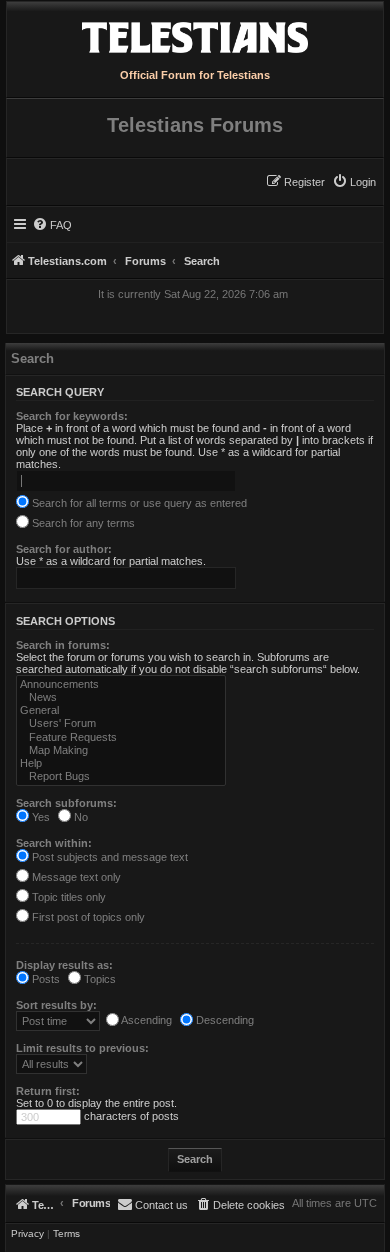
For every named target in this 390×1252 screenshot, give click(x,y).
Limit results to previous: (82, 1048)
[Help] (121, 763)
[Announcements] (121, 684)
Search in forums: (63, 645)
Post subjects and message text (108, 857)
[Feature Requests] (121, 737)
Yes (39, 817)
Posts (44, 979)
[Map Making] (121, 750)
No (79, 817)
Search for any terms (82, 523)
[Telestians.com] (195, 32)
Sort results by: (56, 1005)
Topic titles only (67, 897)
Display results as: (64, 965)
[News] (121, 697)
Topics (98, 979)
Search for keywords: (72, 416)
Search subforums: (66, 803)
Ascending (145, 1020)
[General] (121, 710)
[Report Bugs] (121, 776)
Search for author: (64, 549)
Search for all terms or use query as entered (138, 503)
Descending (223, 1020)
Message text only (75, 877)
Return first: (48, 1091)
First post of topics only (87, 917)
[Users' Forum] (121, 723)
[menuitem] (354, 182)
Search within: (54, 843)
